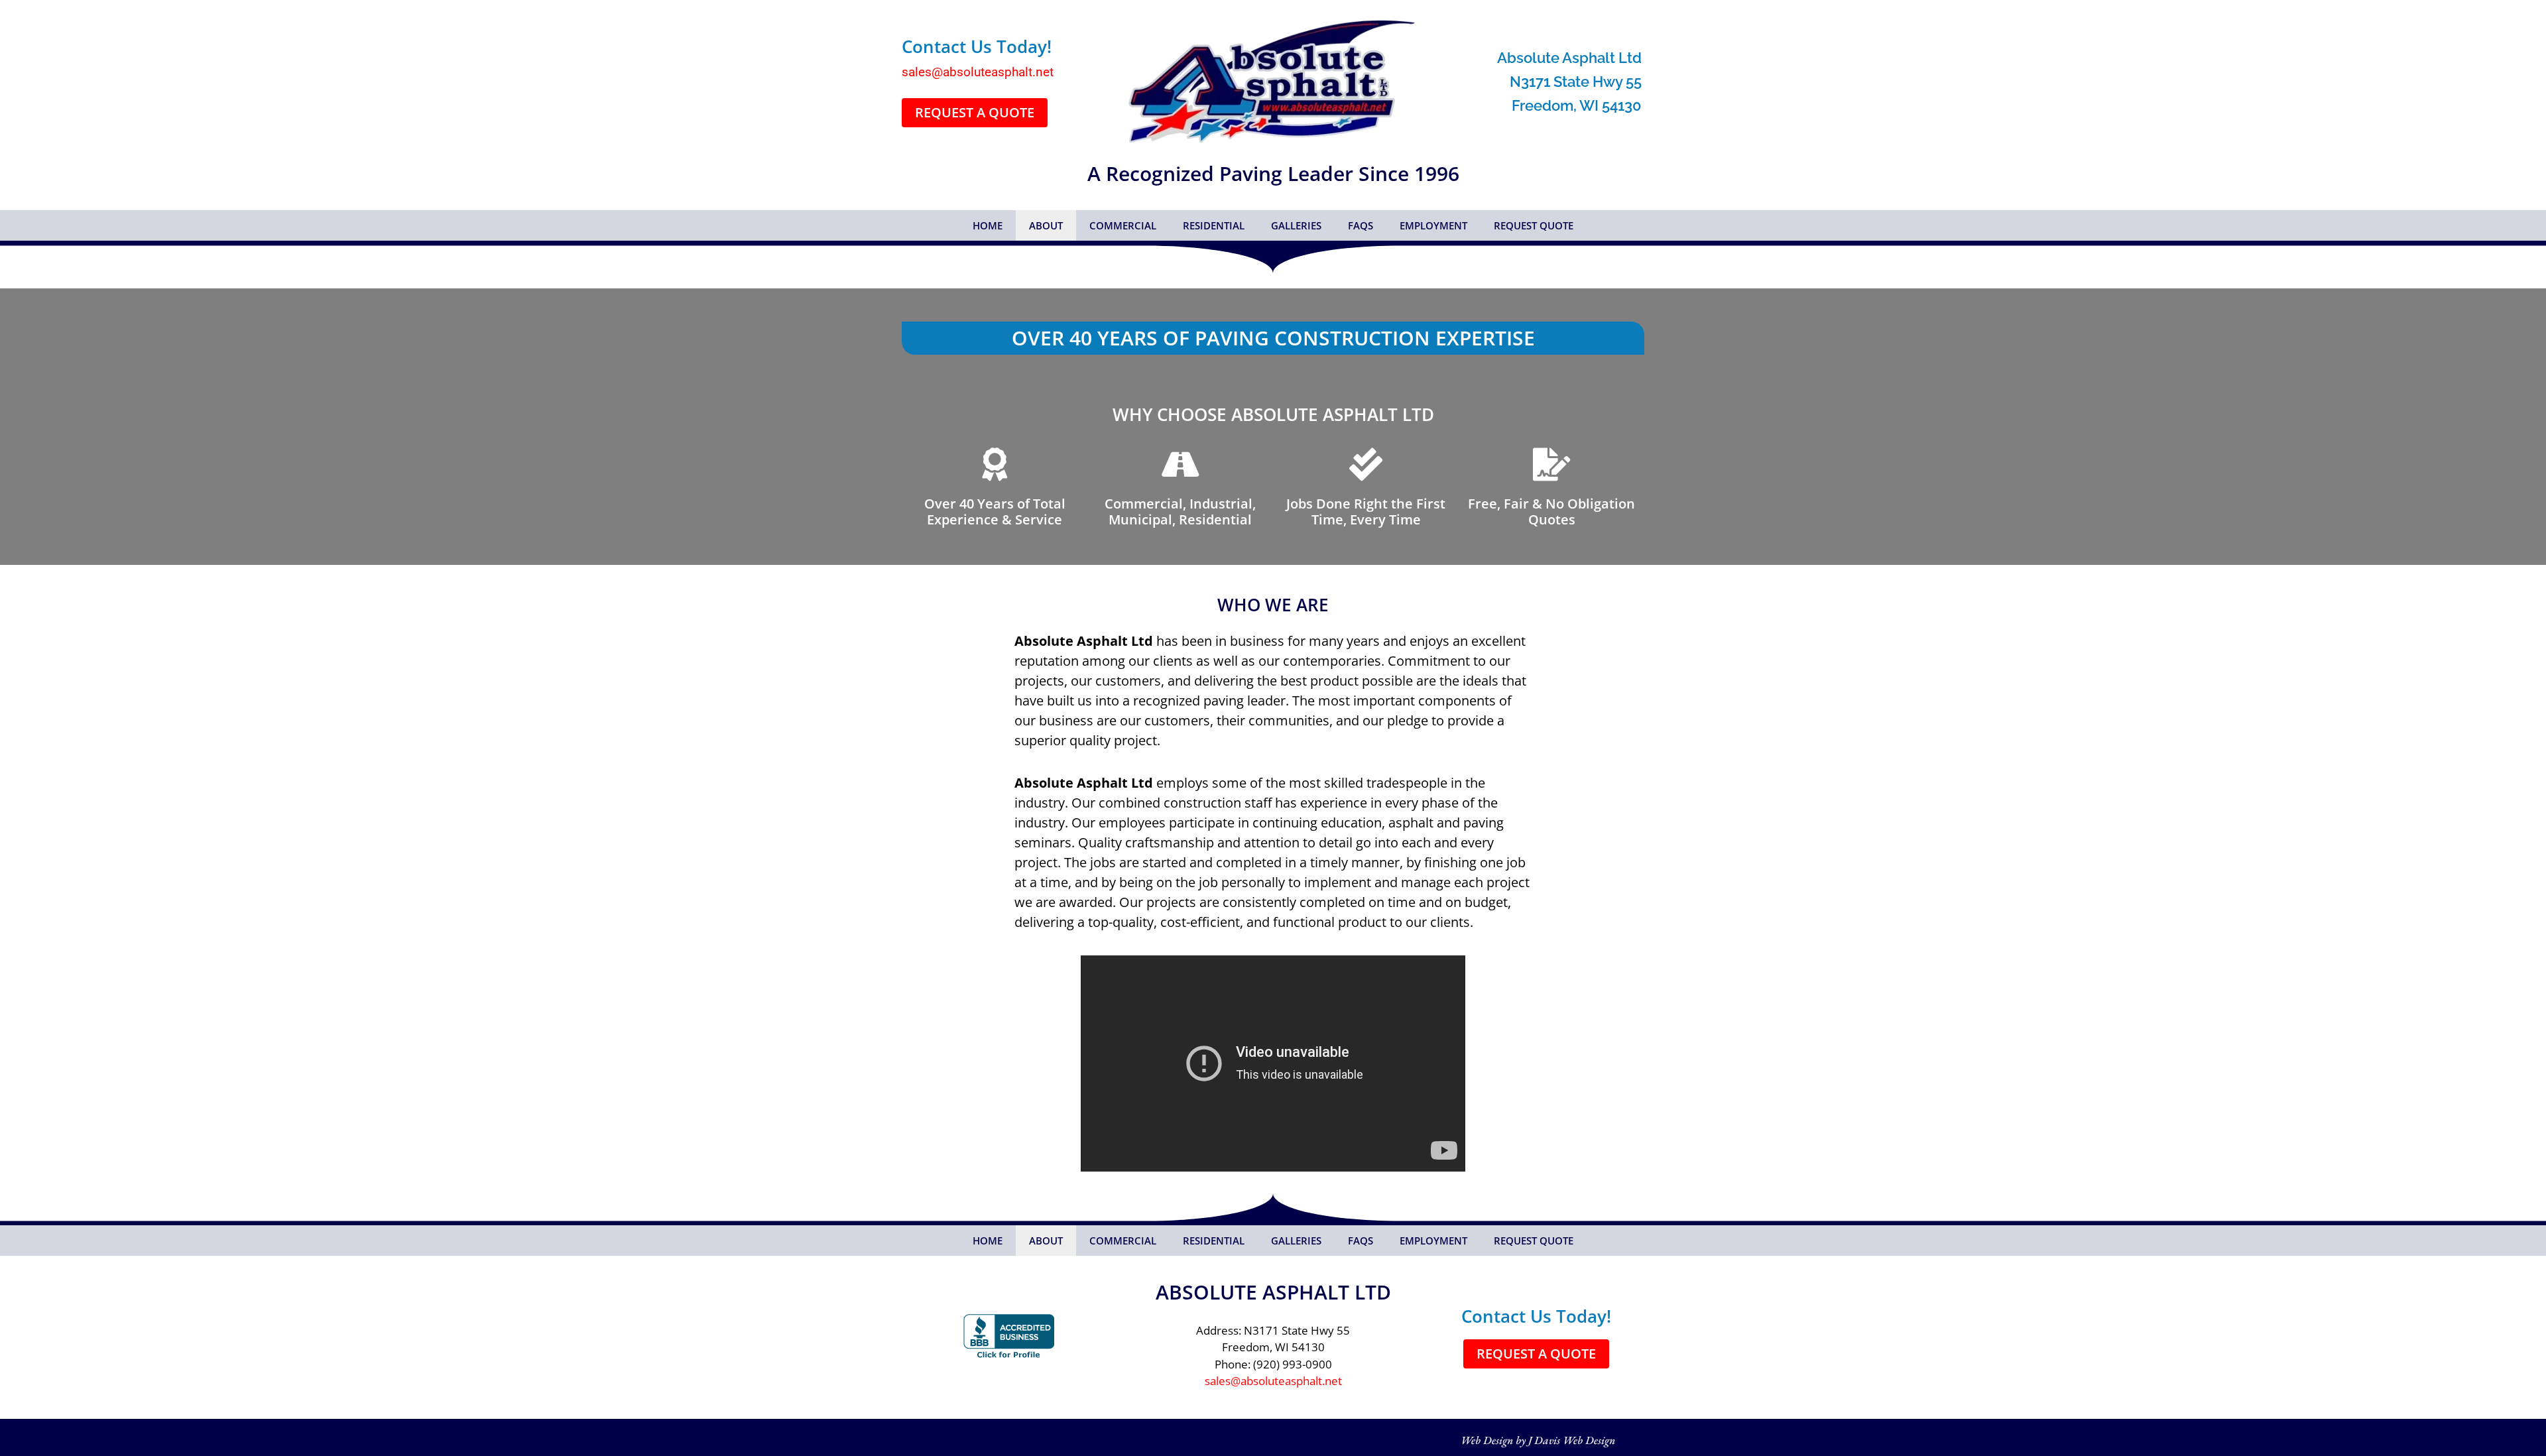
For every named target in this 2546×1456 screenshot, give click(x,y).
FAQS (1361, 225)
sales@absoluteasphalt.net (978, 72)
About (1046, 225)
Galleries (1296, 225)
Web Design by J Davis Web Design (1538, 1440)
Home (988, 225)
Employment (1433, 225)
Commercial (1123, 225)
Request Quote (1534, 225)
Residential (1214, 225)
